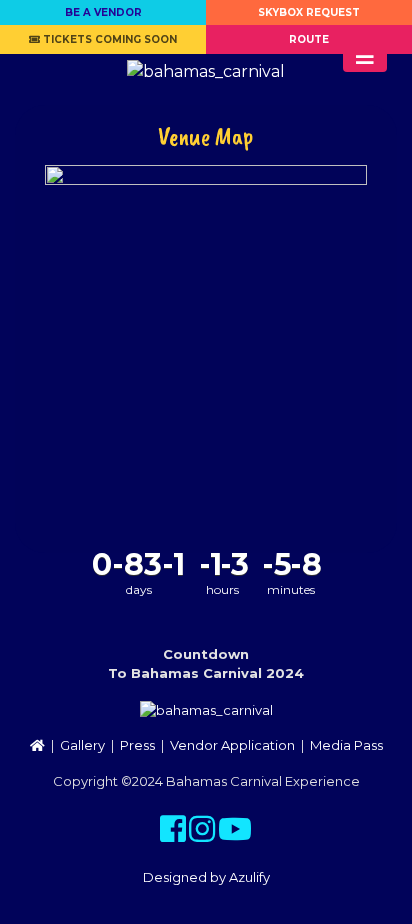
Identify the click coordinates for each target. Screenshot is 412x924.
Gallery (82, 745)
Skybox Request (309, 12)
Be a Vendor (103, 12)
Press (137, 745)
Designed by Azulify (206, 877)
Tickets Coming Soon (108, 39)
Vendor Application (232, 745)
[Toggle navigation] (365, 57)
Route (309, 39)
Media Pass (346, 745)
